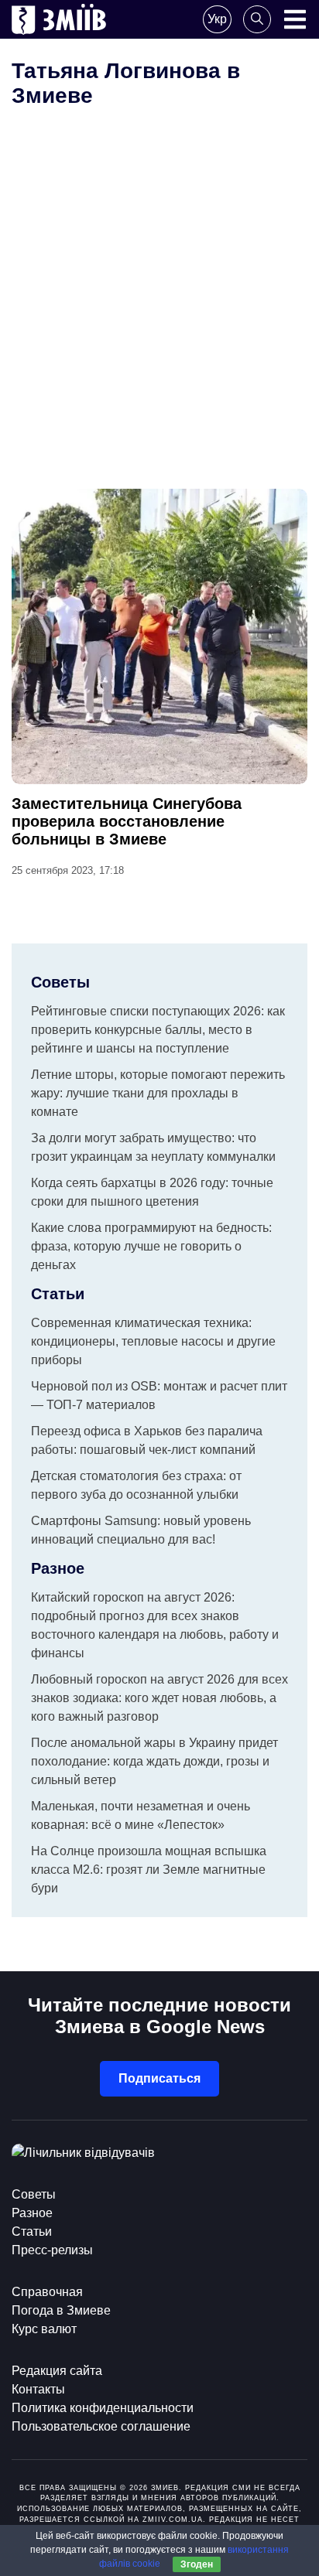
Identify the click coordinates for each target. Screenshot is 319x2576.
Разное (32, 2213)
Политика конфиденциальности (103, 2408)
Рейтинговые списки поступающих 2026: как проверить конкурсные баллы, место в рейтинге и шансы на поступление (158, 1030)
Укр (217, 19)
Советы (34, 2194)
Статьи (32, 2231)
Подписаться (159, 2078)
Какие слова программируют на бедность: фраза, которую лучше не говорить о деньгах (151, 1246)
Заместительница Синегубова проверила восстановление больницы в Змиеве (127, 821)
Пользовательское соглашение (101, 2426)
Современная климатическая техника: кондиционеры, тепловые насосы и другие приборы (153, 1341)
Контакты (38, 2389)
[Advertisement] (159, 322)
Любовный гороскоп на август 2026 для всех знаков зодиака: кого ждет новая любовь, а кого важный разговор (159, 1698)
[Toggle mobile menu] (295, 19)
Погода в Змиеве (61, 2310)
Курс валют (44, 2329)
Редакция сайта (57, 2371)
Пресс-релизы (52, 2250)
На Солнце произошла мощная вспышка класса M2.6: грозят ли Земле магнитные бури (149, 1870)
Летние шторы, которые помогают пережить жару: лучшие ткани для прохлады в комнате (158, 1093)
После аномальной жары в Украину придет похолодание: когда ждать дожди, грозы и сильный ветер (154, 1761)
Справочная (47, 2292)
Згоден (197, 2564)
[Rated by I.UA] (83, 2153)
